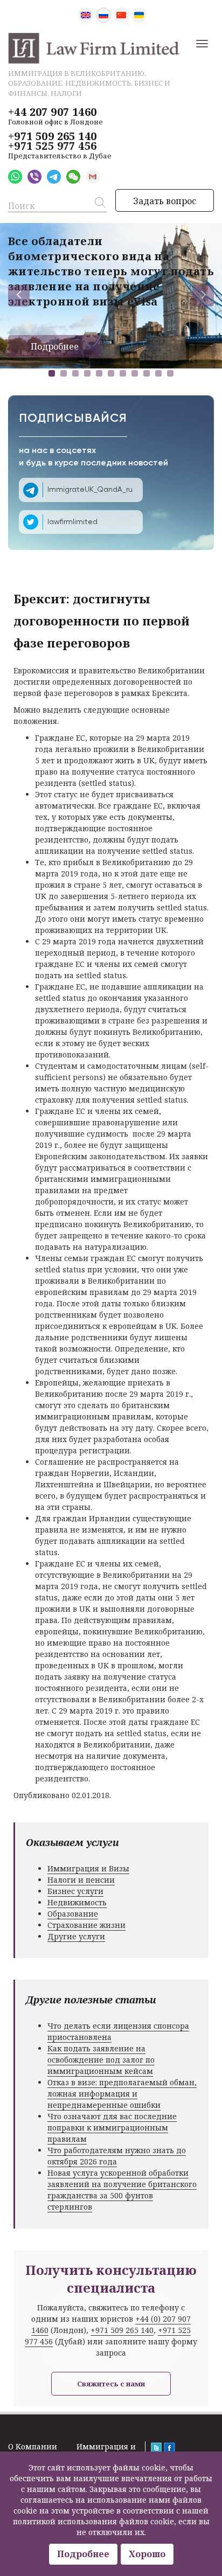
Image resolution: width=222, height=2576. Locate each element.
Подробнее (55, 346)
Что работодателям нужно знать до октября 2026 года (117, 2156)
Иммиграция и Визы (88, 1868)
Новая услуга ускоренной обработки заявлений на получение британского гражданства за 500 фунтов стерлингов (122, 2190)
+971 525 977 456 (52, 146)
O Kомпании (33, 2446)
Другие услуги (76, 1936)
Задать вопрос (165, 201)
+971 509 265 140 (52, 136)
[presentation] (19, 296)
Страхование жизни (86, 1925)
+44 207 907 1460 (52, 112)
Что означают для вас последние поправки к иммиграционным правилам (112, 2128)
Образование (73, 1914)
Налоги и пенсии (81, 1880)
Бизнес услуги (75, 1891)
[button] (52, 373)
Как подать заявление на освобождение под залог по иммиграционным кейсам (101, 2060)
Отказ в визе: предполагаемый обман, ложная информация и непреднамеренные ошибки (122, 2094)
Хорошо (147, 2554)
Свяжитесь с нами (111, 2384)
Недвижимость (77, 1902)
